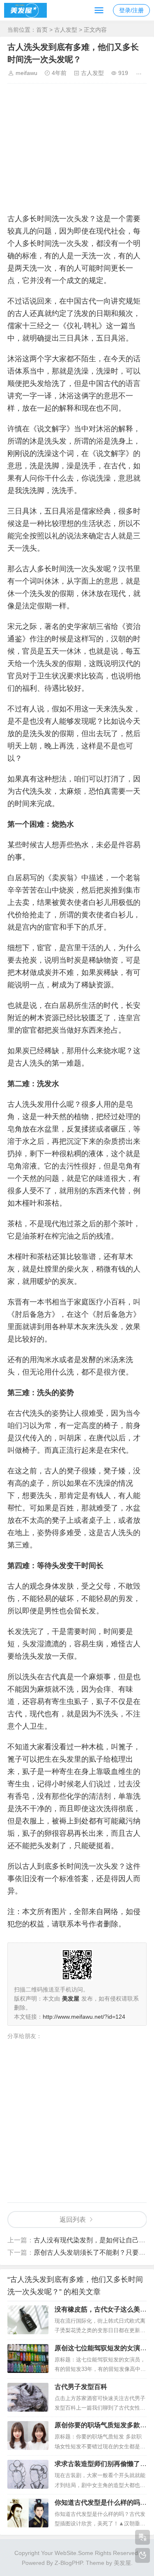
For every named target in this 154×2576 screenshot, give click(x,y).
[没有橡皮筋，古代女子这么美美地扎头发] (28, 2320)
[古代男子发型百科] (28, 2397)
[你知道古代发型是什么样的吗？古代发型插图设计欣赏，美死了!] (28, 2513)
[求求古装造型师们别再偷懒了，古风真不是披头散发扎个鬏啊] (28, 2474)
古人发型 (66, 30)
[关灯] (143, 2555)
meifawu (26, 73)
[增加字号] (140, 73)
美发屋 (122, 2563)
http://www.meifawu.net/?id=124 (84, 2017)
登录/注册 (131, 10)
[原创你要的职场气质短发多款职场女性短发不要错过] (28, 2436)
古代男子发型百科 (81, 2387)
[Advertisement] (77, 146)
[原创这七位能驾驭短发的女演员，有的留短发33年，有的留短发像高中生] (28, 2359)
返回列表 (73, 2220)
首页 (42, 30)
